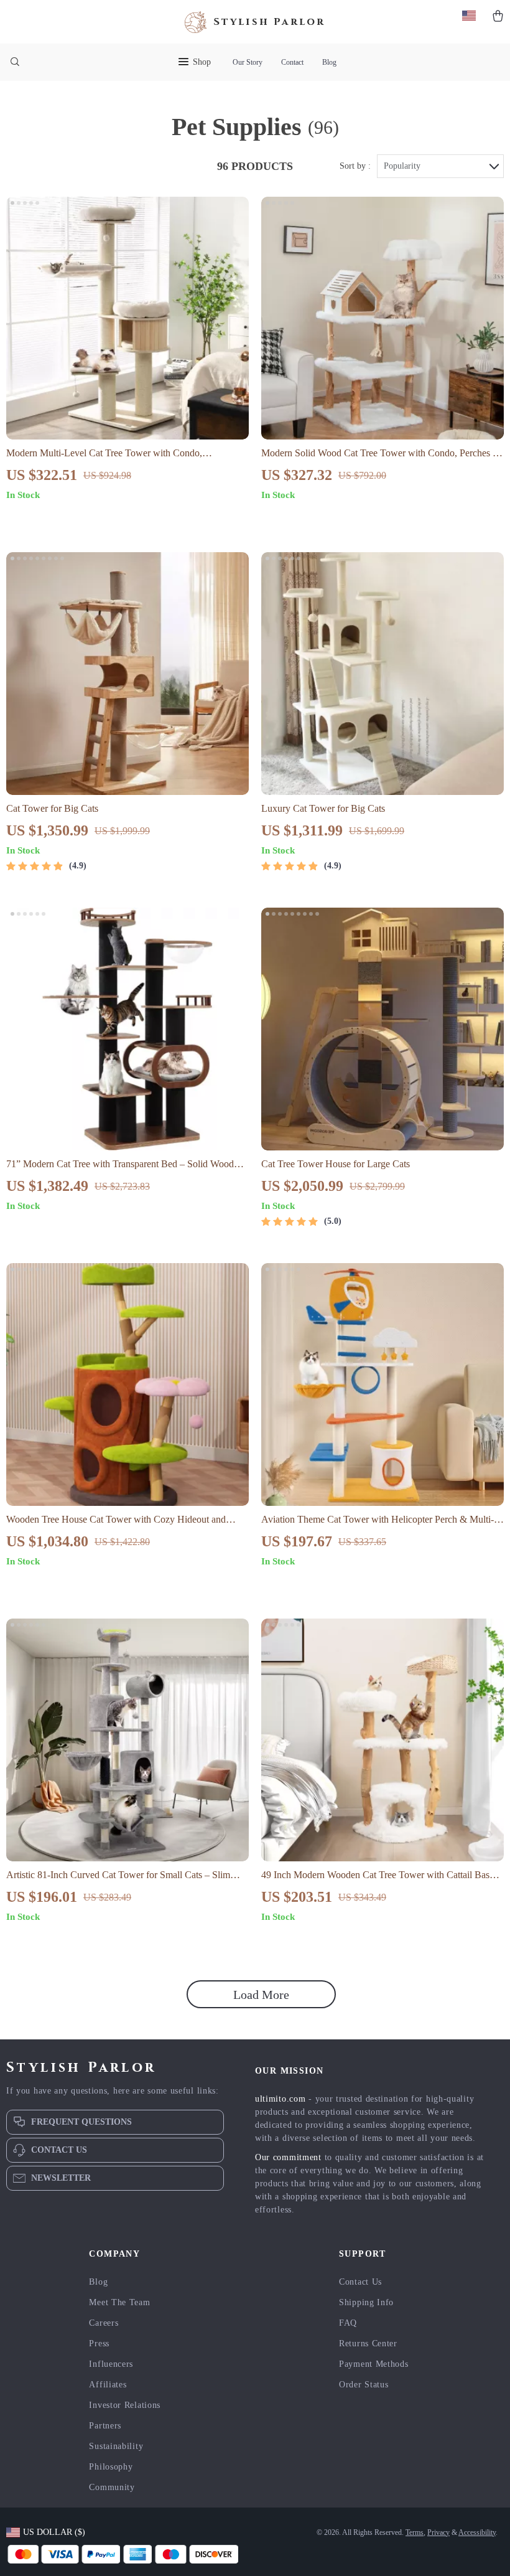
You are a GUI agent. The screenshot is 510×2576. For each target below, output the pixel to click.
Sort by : (355, 166)
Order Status (364, 2385)
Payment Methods (374, 2364)
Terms (415, 2532)
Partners (105, 2426)
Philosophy (111, 2467)
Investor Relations (125, 2405)
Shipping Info (366, 2302)
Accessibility (477, 2532)
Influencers (111, 2364)
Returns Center (368, 2343)
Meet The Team (119, 2302)
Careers (104, 2323)
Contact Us (360, 2282)
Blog (329, 62)
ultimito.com (280, 2099)
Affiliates (108, 2385)
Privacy (438, 2532)
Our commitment (288, 2157)
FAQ (348, 2323)
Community (112, 2487)
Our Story (248, 62)
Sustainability (116, 2446)
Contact (292, 62)
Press (99, 2343)
